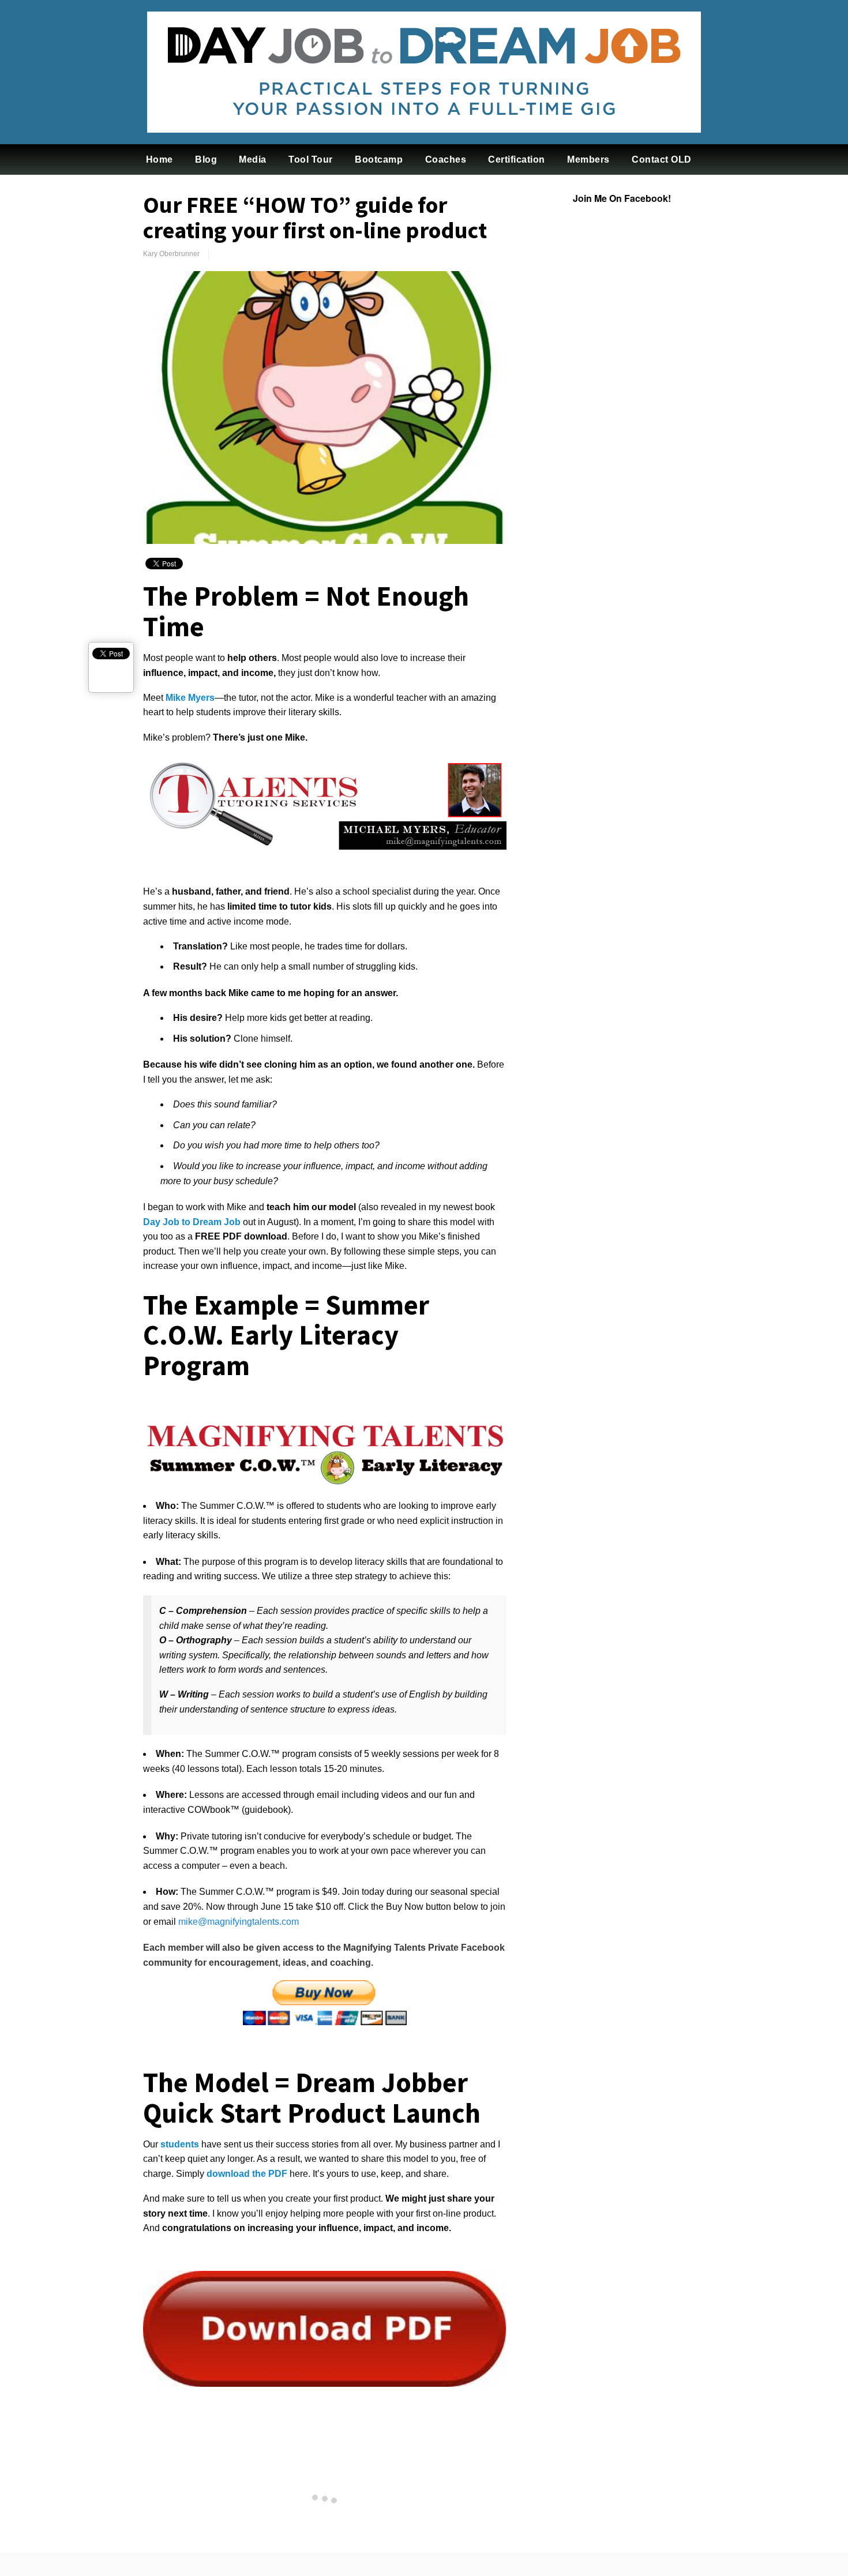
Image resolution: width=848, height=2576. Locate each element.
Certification (517, 159)
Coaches (446, 159)
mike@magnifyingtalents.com (239, 1922)
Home (160, 159)
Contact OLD (662, 159)
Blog (206, 159)
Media (253, 159)
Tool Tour (311, 159)
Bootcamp (379, 159)
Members (588, 159)
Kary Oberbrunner (171, 254)
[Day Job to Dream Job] (424, 141)
